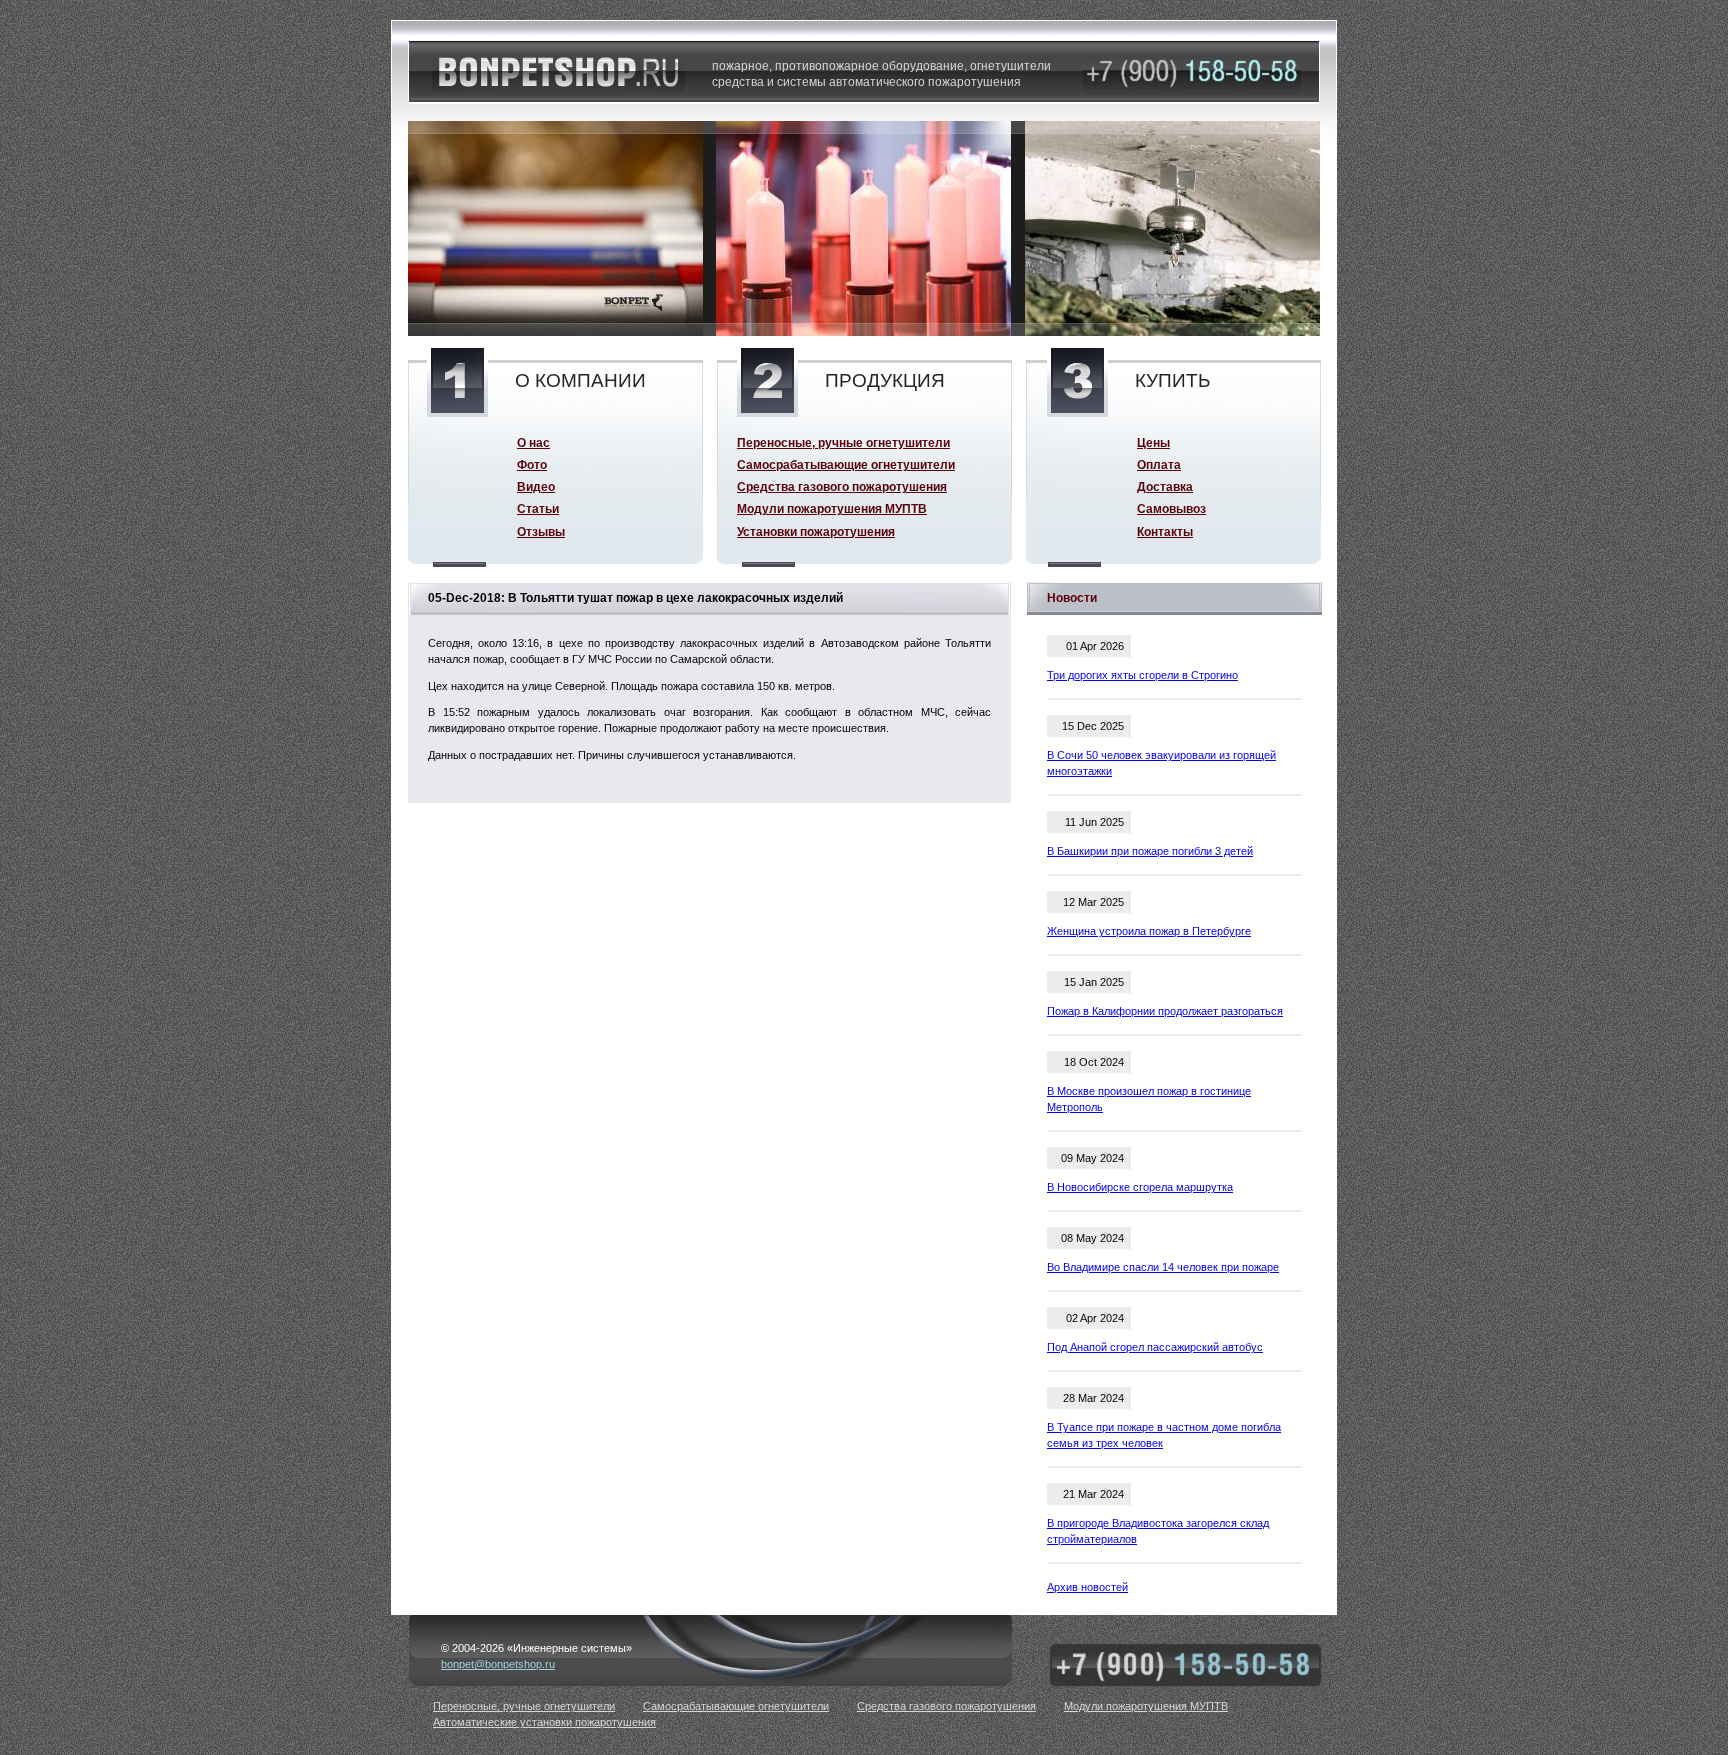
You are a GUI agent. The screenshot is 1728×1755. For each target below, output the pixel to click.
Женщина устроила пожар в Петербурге (1149, 931)
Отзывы (541, 531)
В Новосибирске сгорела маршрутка (1140, 1187)
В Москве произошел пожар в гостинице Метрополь (1149, 1099)
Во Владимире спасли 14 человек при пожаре (1163, 1267)
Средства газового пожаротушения (842, 486)
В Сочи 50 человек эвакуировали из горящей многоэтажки (1161, 763)
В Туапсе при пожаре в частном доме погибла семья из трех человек (1164, 1435)
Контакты (1165, 531)
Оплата (1159, 464)
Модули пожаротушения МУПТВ (832, 508)
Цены (1153, 442)
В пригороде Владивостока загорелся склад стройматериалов (1158, 1531)
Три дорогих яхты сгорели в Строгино (1142, 675)
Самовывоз (1171, 508)
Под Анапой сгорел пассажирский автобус (1155, 1347)
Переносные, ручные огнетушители (843, 442)
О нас (533, 442)
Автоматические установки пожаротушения (544, 1722)
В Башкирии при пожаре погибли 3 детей (1150, 851)
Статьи (538, 508)
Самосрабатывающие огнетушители (846, 464)
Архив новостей (1087, 1587)
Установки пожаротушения (816, 531)
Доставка (1165, 486)
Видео (536, 486)
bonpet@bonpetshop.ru (498, 1664)
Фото (532, 464)
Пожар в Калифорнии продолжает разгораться (1165, 1011)
